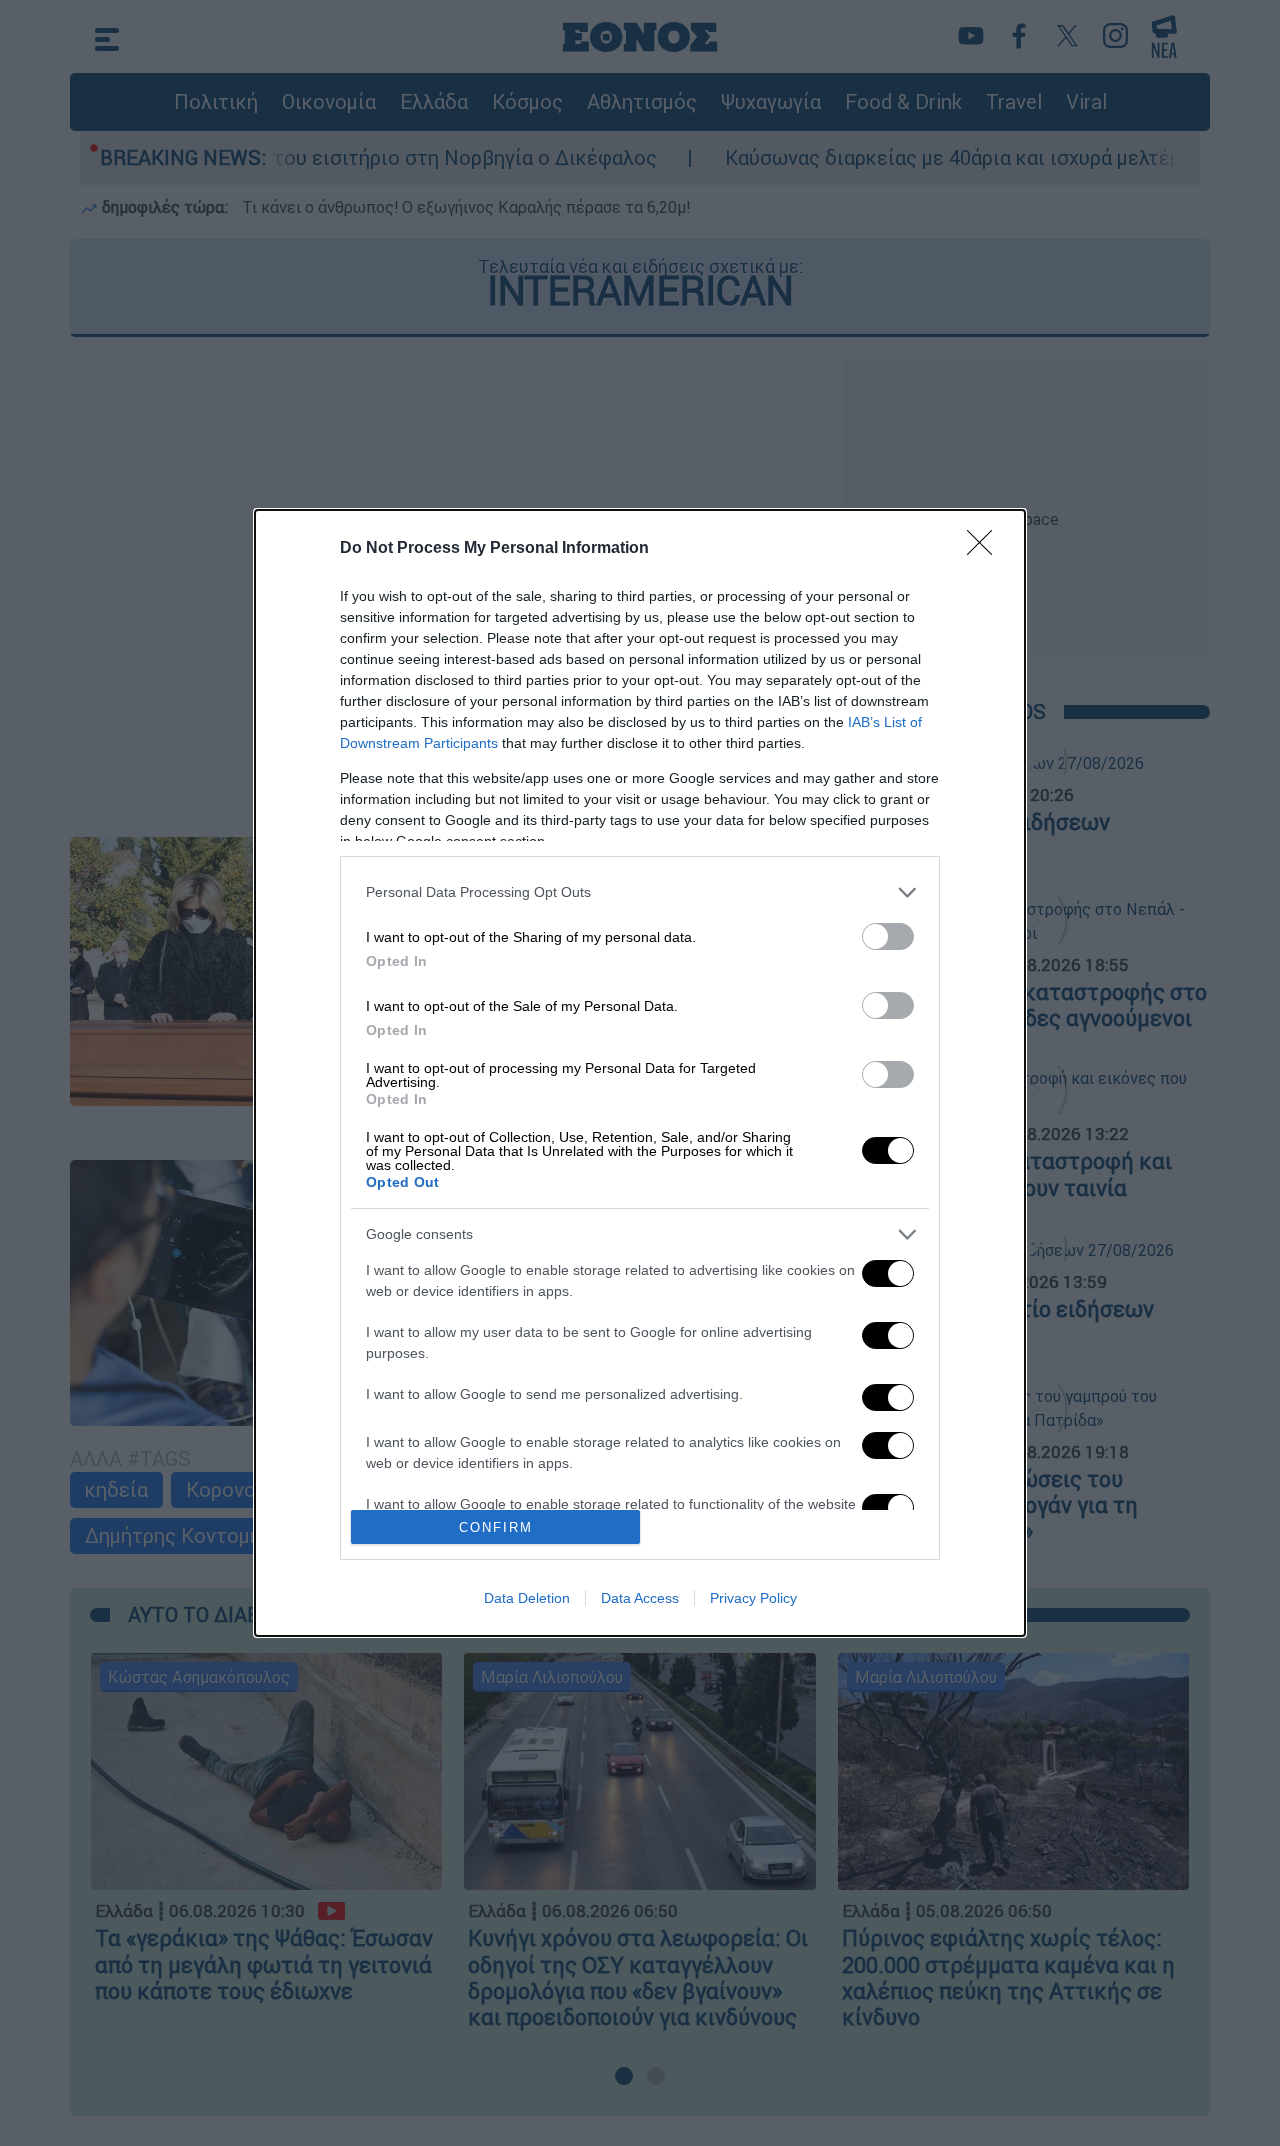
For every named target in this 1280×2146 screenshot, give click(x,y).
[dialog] (640, 1073)
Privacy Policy (753, 1598)
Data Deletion (527, 1598)
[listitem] (640, 892)
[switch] (888, 936)
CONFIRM (496, 1527)
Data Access (640, 1598)
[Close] (986, 549)
